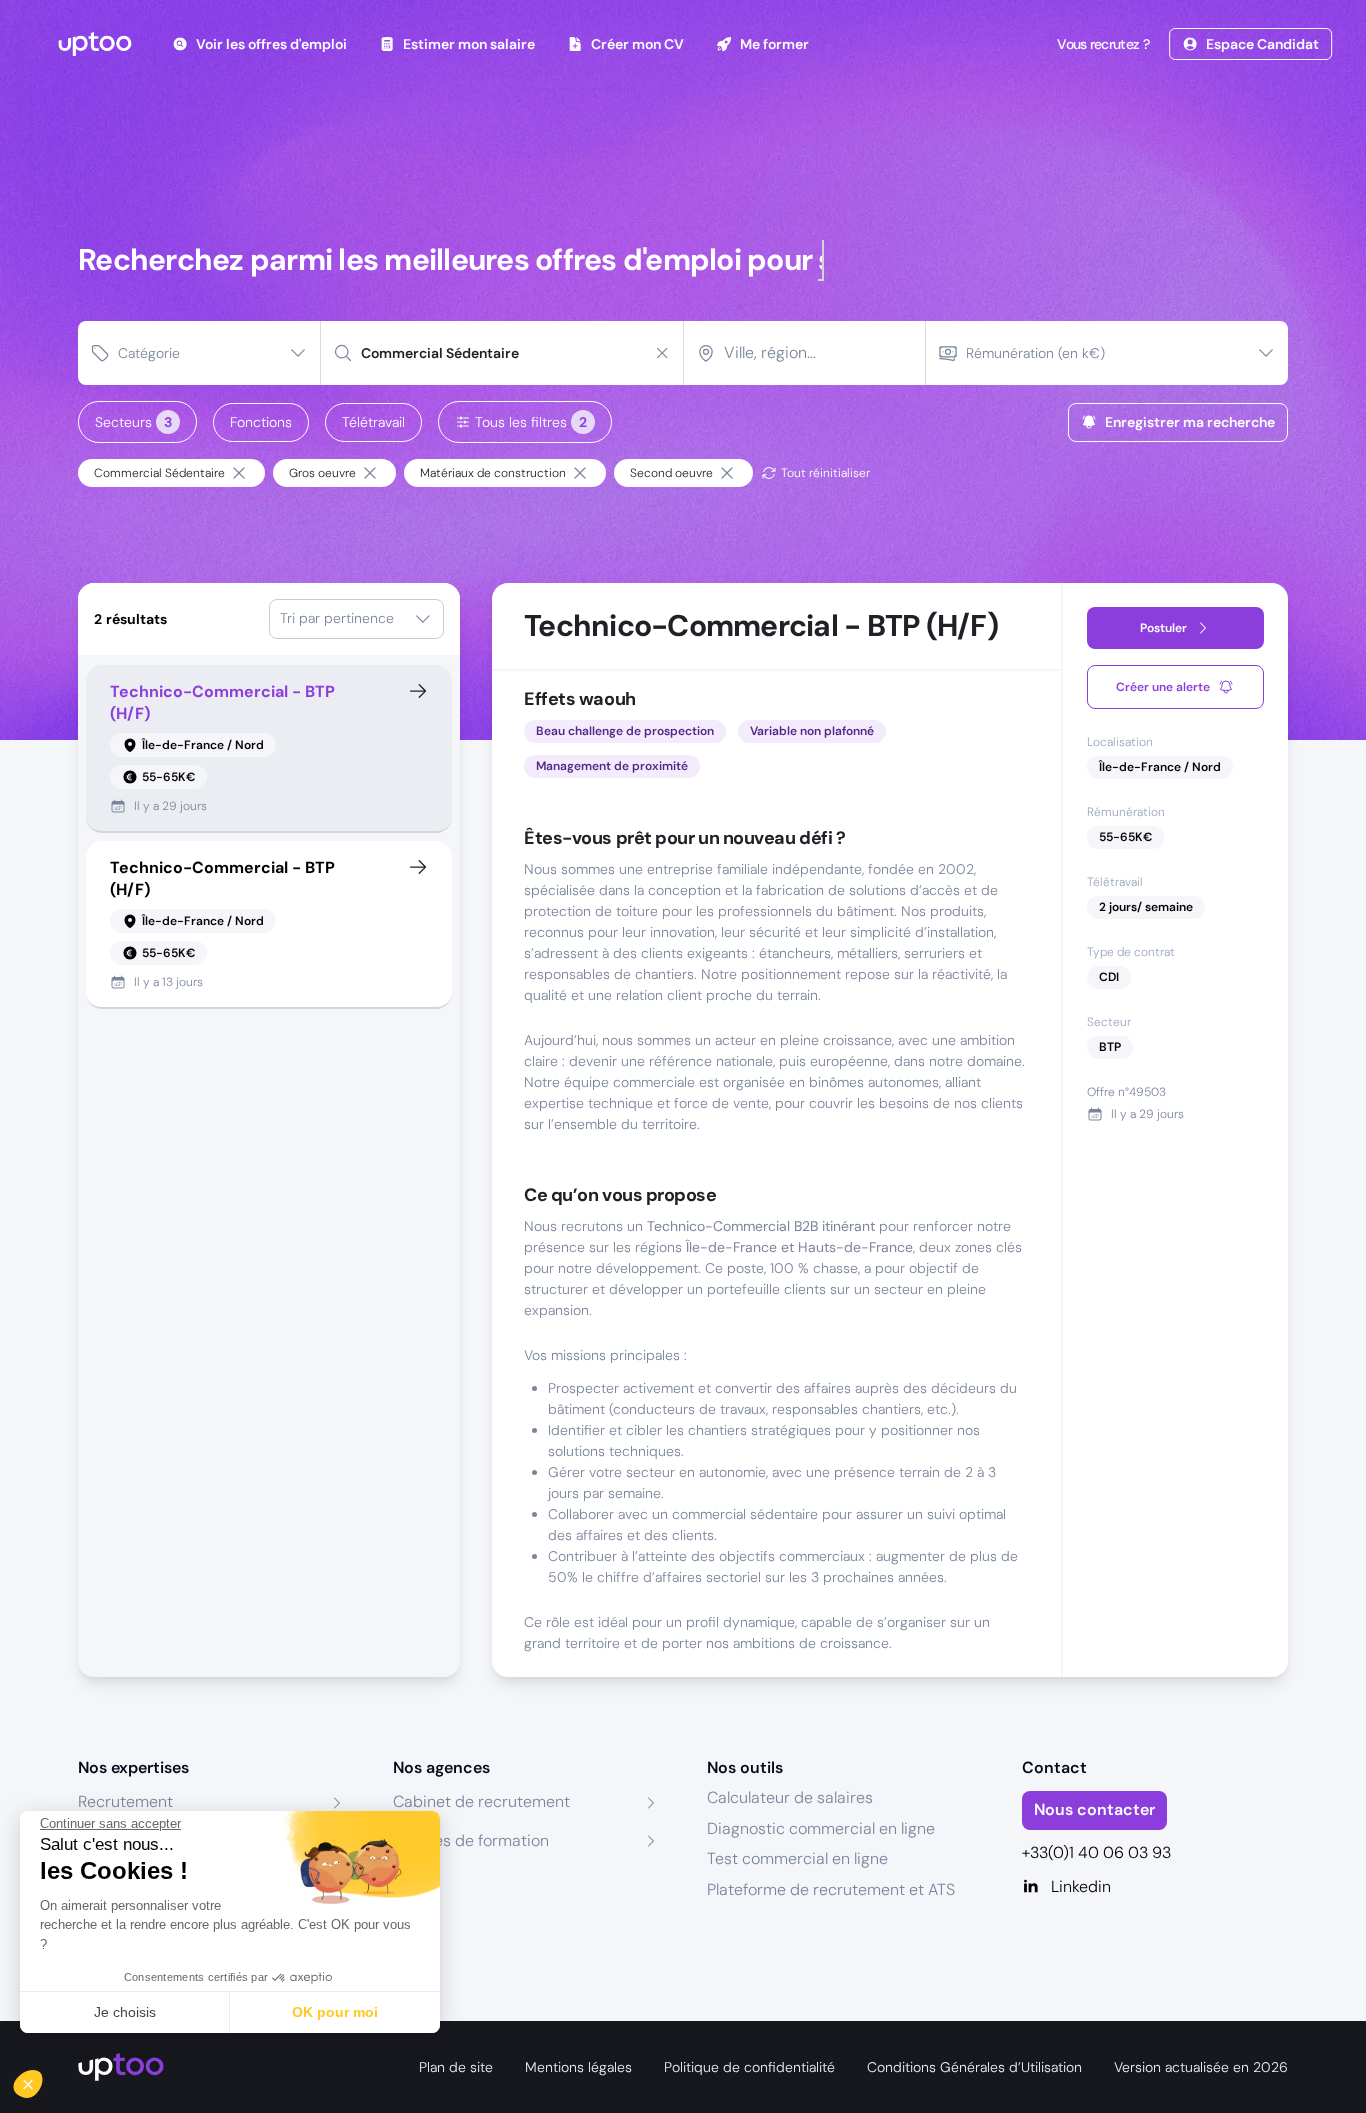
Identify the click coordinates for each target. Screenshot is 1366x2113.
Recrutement (125, 1801)
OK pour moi (335, 2012)
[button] (42, 2079)
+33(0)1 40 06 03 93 (1096, 1852)
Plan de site (456, 2067)
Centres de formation (471, 1840)
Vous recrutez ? (1103, 44)
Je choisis (125, 2012)
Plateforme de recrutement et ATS (831, 1889)
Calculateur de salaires (790, 1797)
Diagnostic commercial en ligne (821, 1828)
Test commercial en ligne (797, 1858)
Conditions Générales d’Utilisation (974, 2067)
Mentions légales (578, 2067)
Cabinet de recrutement (481, 1801)
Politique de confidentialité (749, 2067)
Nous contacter (1094, 1809)
